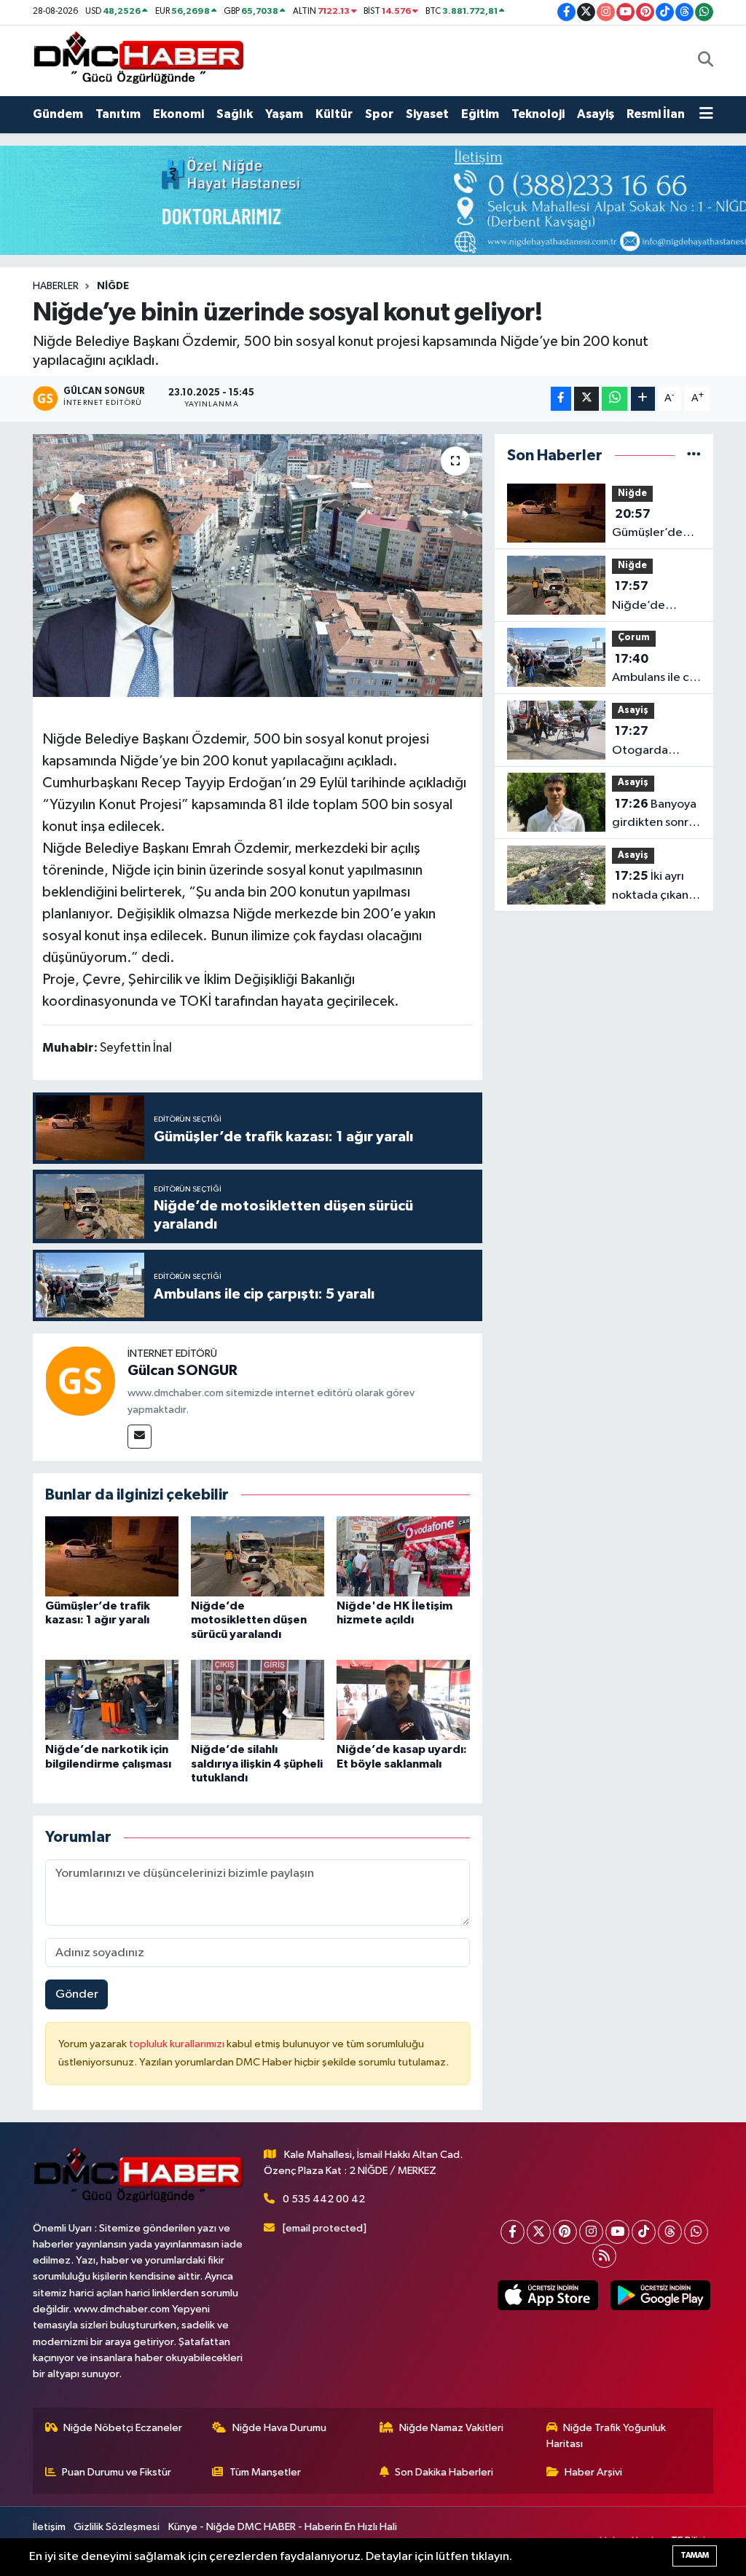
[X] (539, 2232)
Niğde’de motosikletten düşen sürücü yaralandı (249, 1620)
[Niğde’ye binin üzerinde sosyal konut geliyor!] (258, 566)
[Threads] (670, 2232)
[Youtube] (617, 2232)
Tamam (695, 2555)
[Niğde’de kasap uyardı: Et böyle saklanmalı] (403, 1699)
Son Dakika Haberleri (444, 2472)
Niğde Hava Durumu (279, 2428)
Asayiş (596, 114)
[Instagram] (591, 2232)
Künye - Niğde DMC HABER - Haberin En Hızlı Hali (283, 2527)
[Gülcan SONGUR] (80, 1380)
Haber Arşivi (593, 2472)
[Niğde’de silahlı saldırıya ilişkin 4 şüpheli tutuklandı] (258, 1699)
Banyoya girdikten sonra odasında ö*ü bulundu (654, 815)
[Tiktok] (644, 2232)
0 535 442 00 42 (324, 2199)
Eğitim (480, 114)
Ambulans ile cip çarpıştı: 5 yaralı (656, 670)
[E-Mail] (140, 1437)
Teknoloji (538, 114)
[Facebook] (513, 2232)
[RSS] (604, 2256)
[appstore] (548, 2295)
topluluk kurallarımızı (178, 2044)
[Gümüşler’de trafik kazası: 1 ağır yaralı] (112, 1556)
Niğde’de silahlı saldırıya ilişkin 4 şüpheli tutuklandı (257, 1763)
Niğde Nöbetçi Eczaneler (123, 2428)
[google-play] (660, 2295)
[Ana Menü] (706, 114)
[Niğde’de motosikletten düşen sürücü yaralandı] (258, 1556)
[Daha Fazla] (643, 399)
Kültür (334, 114)
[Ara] (706, 60)
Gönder (77, 1994)
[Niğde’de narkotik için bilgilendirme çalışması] (112, 1699)
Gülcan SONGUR (182, 1371)
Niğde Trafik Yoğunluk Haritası (606, 2436)
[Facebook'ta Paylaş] (561, 399)
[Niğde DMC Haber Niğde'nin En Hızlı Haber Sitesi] (138, 60)
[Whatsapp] (696, 2232)
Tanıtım (118, 114)
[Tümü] (694, 456)
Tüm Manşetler (265, 2472)
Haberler (56, 286)
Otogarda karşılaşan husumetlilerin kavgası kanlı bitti (651, 742)
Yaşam (284, 114)
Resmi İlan (656, 114)
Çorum (634, 638)
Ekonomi (178, 114)
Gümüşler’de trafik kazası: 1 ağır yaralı (649, 525)
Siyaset (427, 114)
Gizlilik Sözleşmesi (117, 2527)
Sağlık (235, 114)
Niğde (113, 286)
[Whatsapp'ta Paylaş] (615, 399)
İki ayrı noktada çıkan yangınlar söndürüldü (650, 887)
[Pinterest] (565, 2232)
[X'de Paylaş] (586, 399)
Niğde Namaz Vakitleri (451, 2428)
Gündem (58, 114)
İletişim (49, 2527)
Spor (379, 114)
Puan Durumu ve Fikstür (117, 2472)
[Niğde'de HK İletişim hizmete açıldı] (403, 1556)
